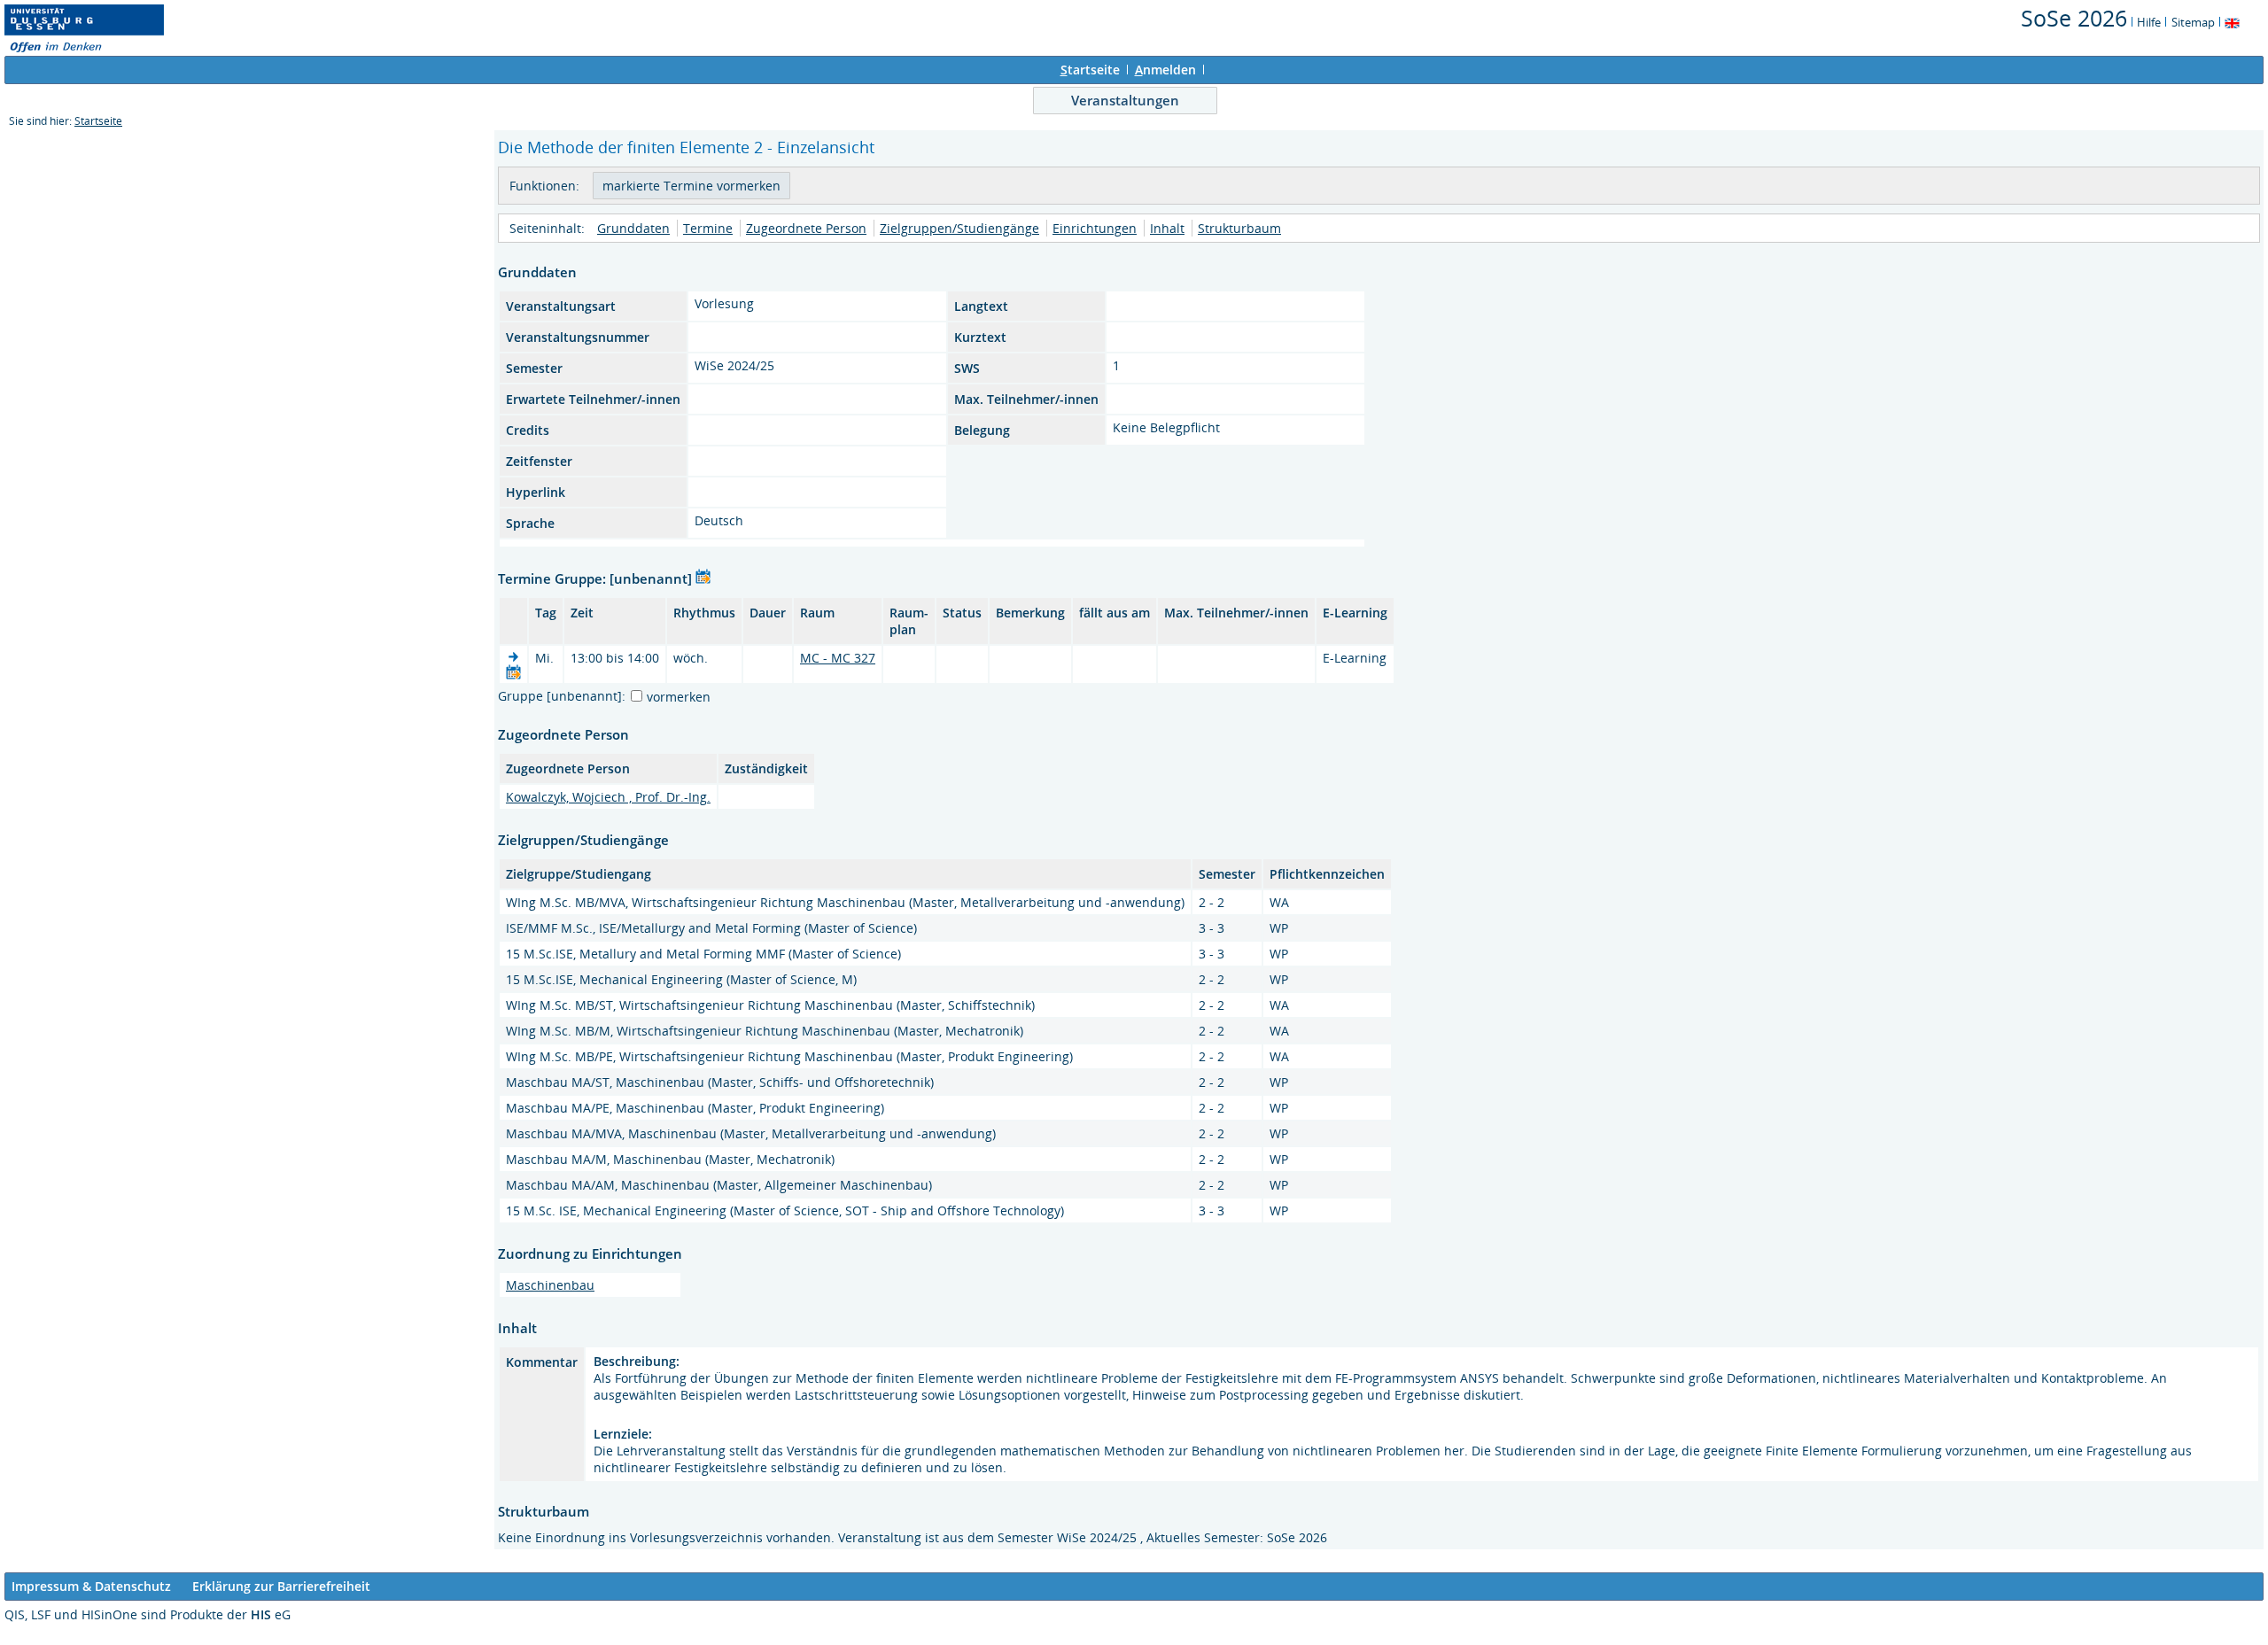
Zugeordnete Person (806, 228)
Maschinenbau (550, 1285)
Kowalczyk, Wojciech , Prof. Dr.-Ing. (608, 797)
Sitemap (2193, 22)
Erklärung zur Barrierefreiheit (281, 1586)
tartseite (1090, 70)
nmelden (1165, 70)
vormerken (679, 697)
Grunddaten (633, 228)
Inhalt (1167, 228)
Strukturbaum (1239, 228)
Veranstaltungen (1125, 100)
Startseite (98, 121)
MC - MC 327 (838, 658)
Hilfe (2149, 22)
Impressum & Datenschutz (91, 1586)
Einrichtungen (1095, 228)
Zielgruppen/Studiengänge (959, 228)
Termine (708, 228)
